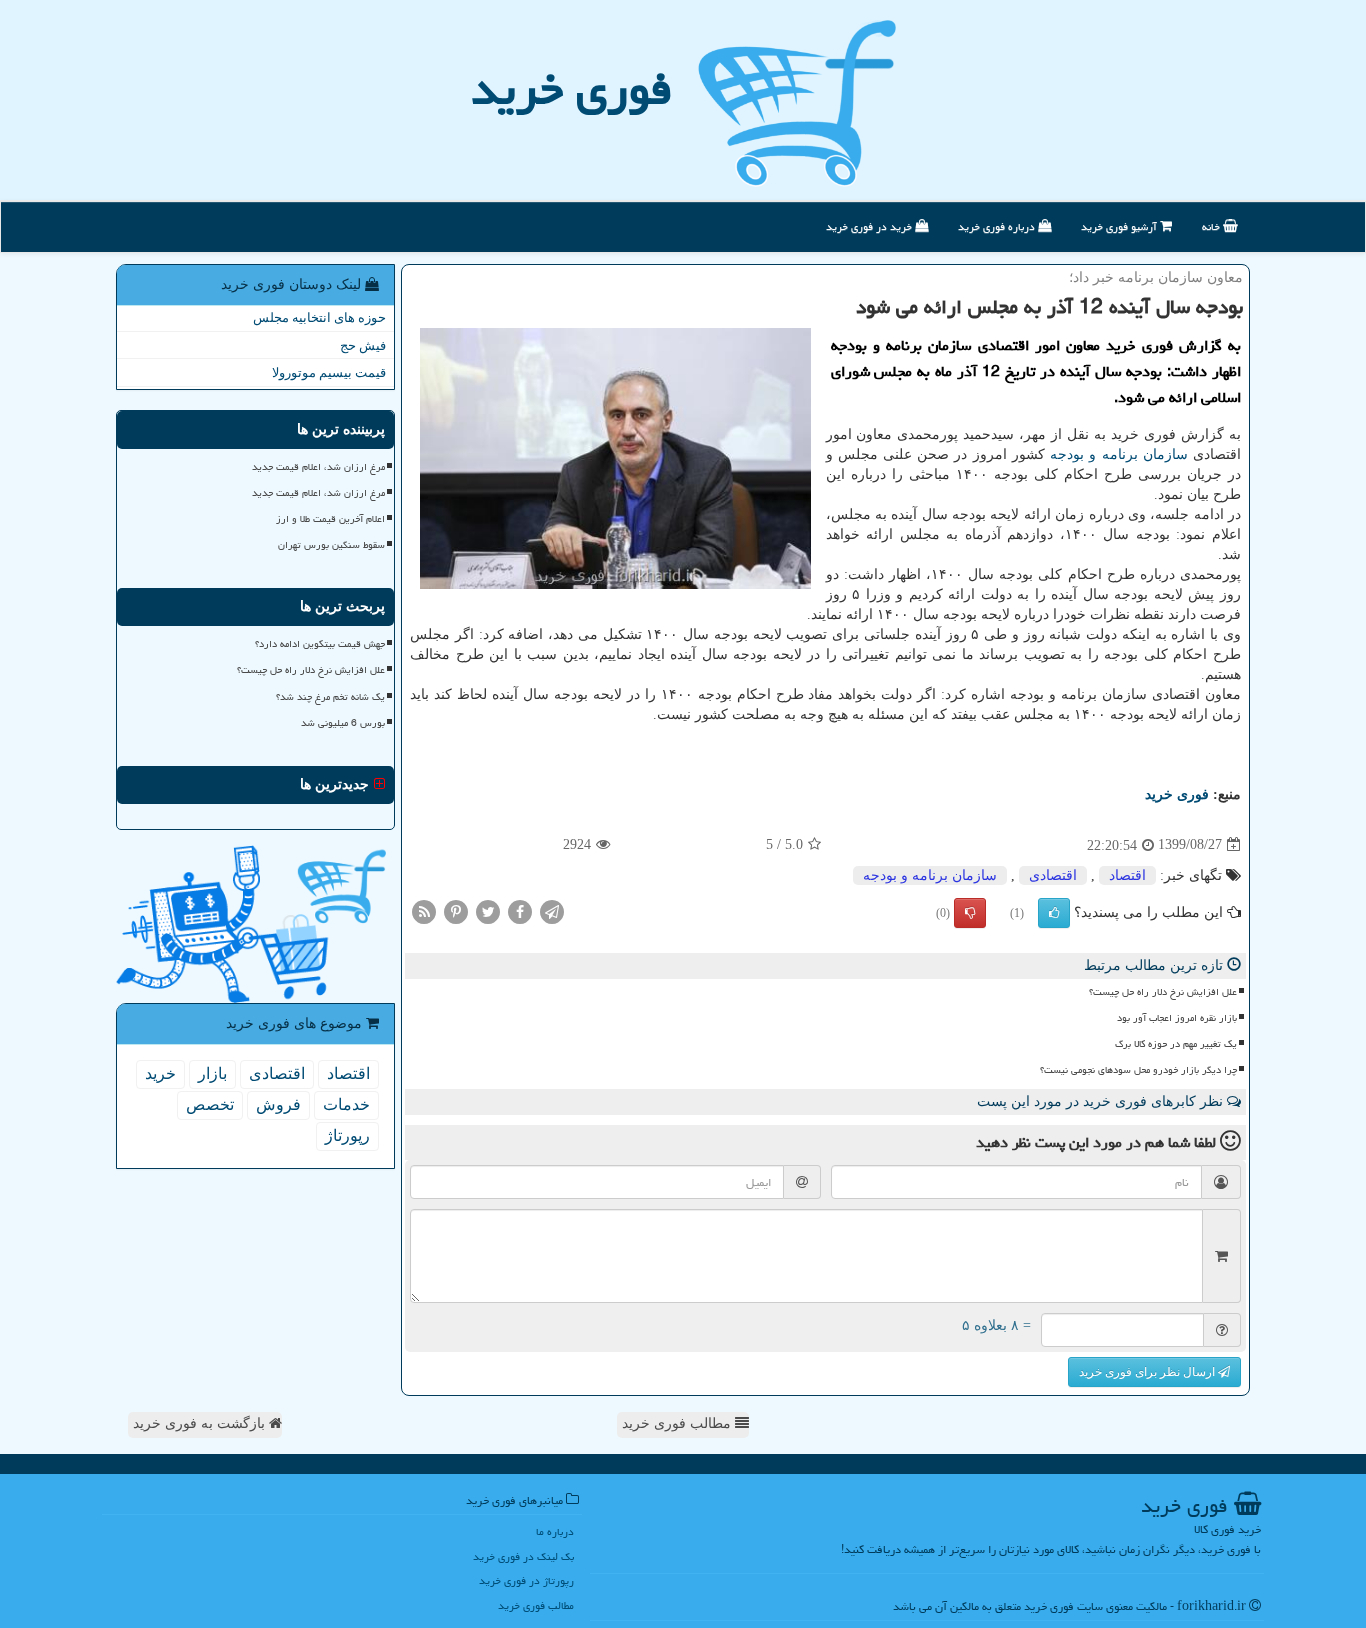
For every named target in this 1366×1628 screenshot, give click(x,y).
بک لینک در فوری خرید (523, 1556)
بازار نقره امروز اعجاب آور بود (1177, 1018)
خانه (1212, 226)
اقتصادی (1053, 875)
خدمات (346, 1104)
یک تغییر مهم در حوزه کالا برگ (1176, 1044)
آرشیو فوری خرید (1120, 226)
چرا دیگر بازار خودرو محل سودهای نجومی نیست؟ (1138, 1070)
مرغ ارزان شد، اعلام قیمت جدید (318, 467)
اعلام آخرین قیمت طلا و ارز (330, 519)
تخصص (210, 1104)
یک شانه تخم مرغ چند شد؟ (330, 697)
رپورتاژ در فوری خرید (526, 1580)
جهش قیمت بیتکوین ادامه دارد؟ (320, 644)
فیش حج (363, 345)
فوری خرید (571, 89)
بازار (212, 1073)
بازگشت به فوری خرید (201, 1423)
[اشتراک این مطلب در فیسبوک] (520, 910)
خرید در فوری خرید (870, 226)
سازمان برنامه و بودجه (1119, 454)
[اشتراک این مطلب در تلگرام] (552, 910)
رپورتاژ (347, 1135)
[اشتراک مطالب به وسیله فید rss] (424, 910)
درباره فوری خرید (998, 226)
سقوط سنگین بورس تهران (331, 545)
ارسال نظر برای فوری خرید (1148, 1372)
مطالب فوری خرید (678, 1423)
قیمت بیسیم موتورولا (329, 372)
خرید (160, 1073)
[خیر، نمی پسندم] (970, 913)
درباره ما (555, 1531)
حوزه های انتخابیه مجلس (319, 317)
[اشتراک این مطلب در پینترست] (456, 910)
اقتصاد (1127, 875)
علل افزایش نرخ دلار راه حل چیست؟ (1163, 992)
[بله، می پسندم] (1054, 913)
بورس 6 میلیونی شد (343, 723)
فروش (278, 1104)
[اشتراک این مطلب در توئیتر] (488, 910)
